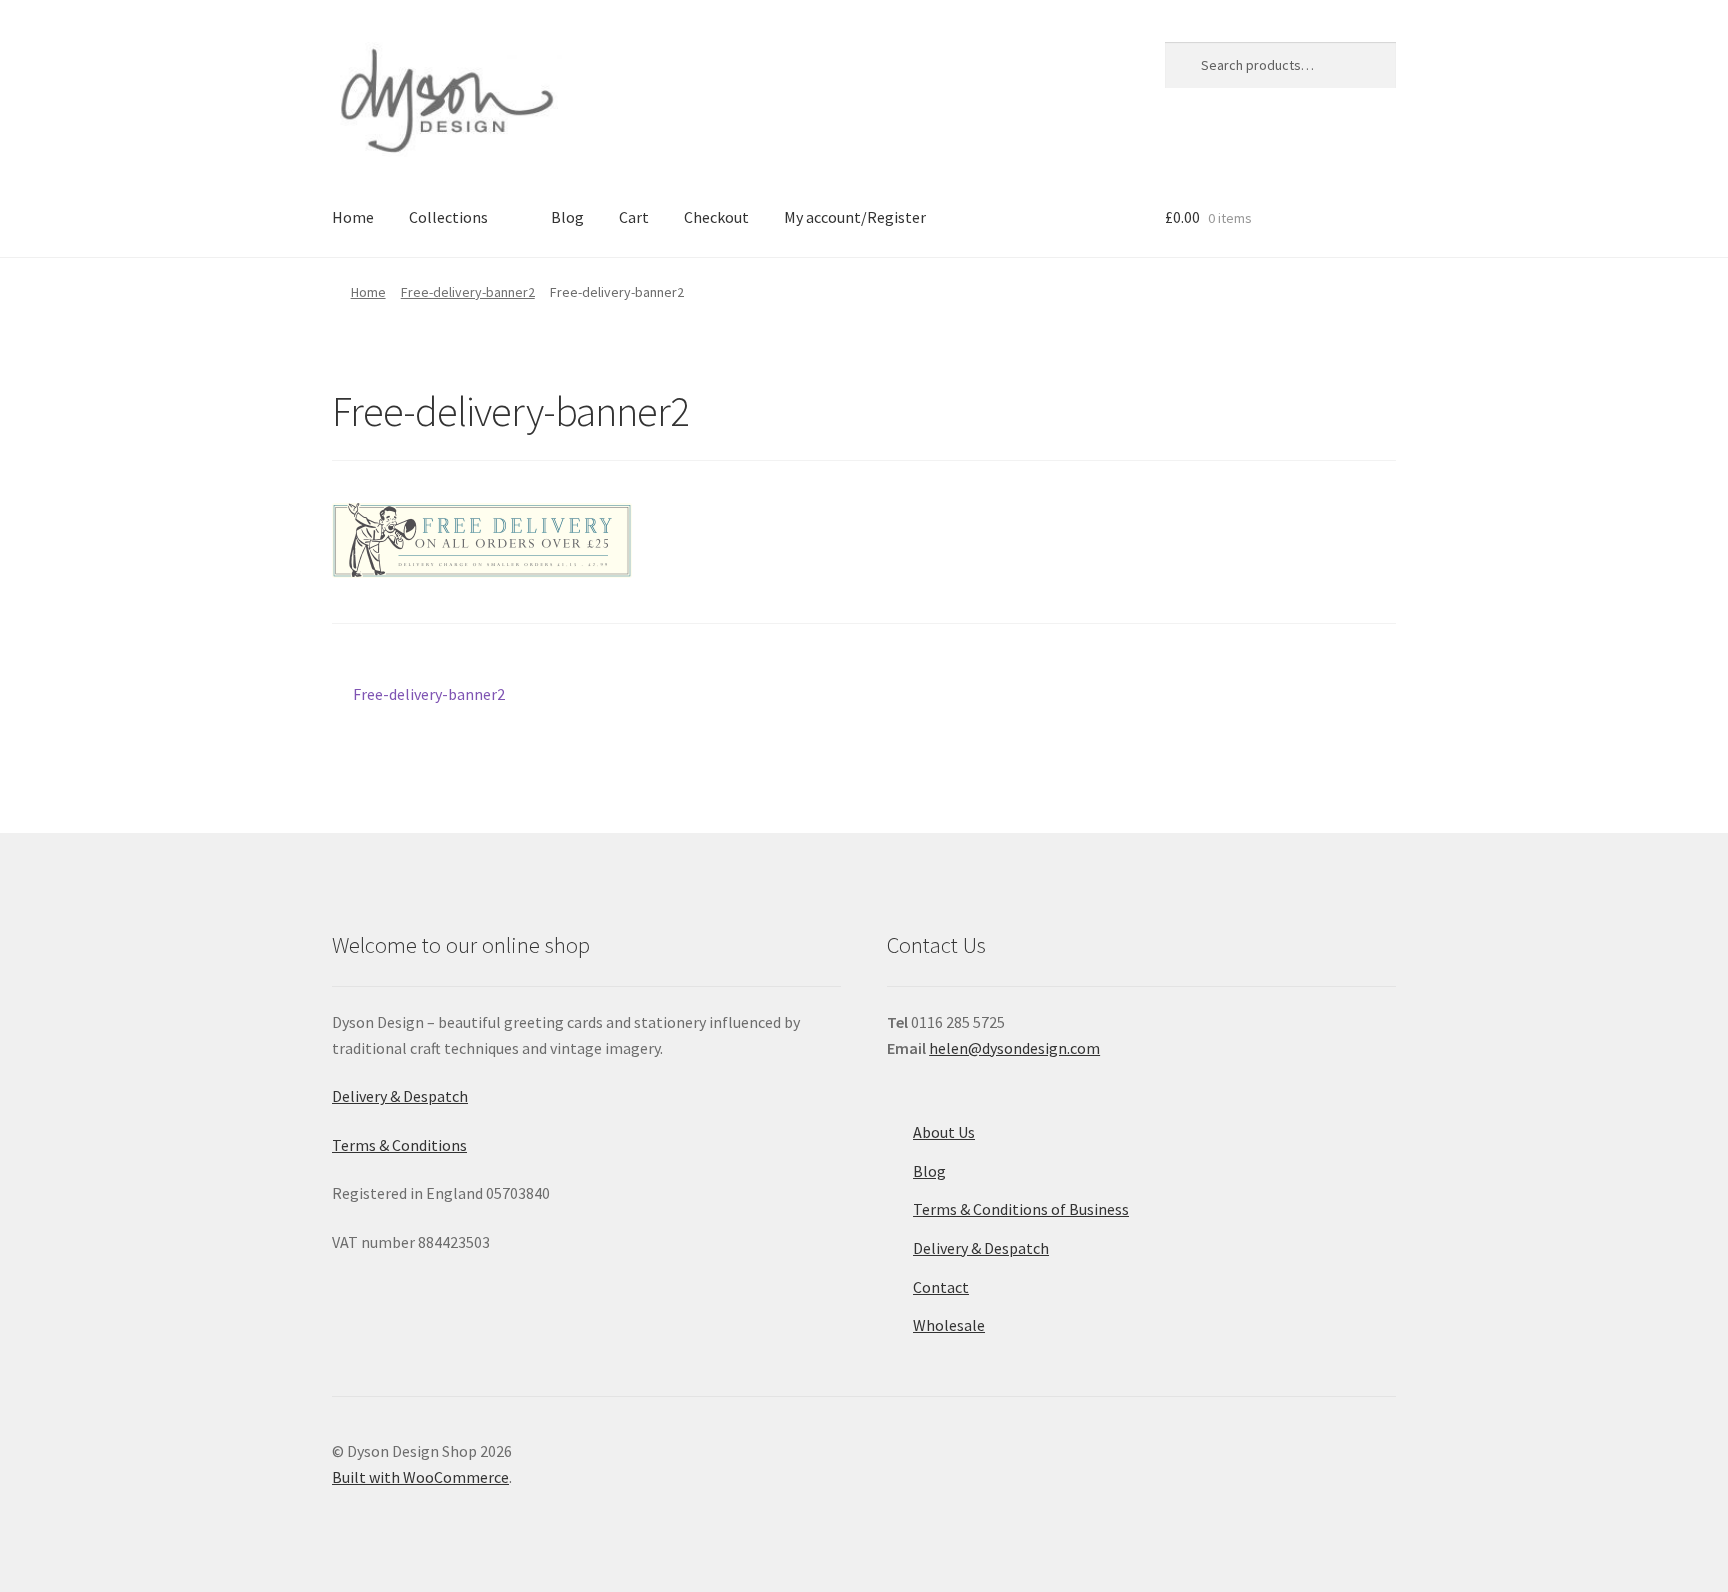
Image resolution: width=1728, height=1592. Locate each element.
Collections (448, 217)
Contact (941, 1287)
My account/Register (855, 217)
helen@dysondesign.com (1014, 1048)
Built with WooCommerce (420, 1477)
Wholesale (949, 1325)
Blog (567, 217)
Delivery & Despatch (400, 1096)
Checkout (716, 217)
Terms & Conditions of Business (1021, 1209)
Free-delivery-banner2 (468, 292)
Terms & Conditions (399, 1145)
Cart (634, 217)
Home (353, 217)
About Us (944, 1132)
